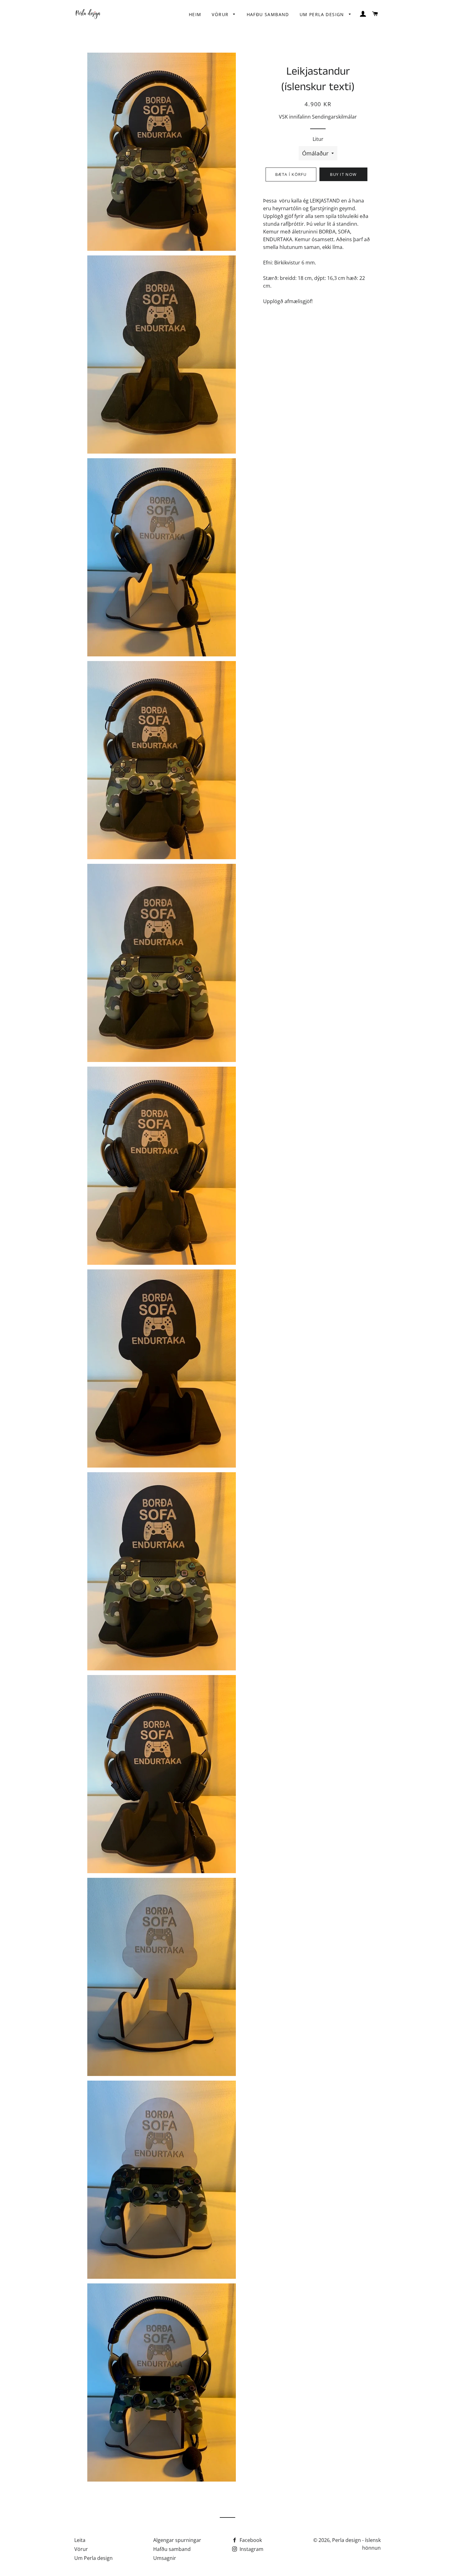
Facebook (250, 2540)
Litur (318, 139)
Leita (80, 2540)
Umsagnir (165, 2558)
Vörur (221, 14)
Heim (195, 14)
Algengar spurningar (177, 2540)
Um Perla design (323, 14)
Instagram (251, 2549)
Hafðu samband (268, 14)
